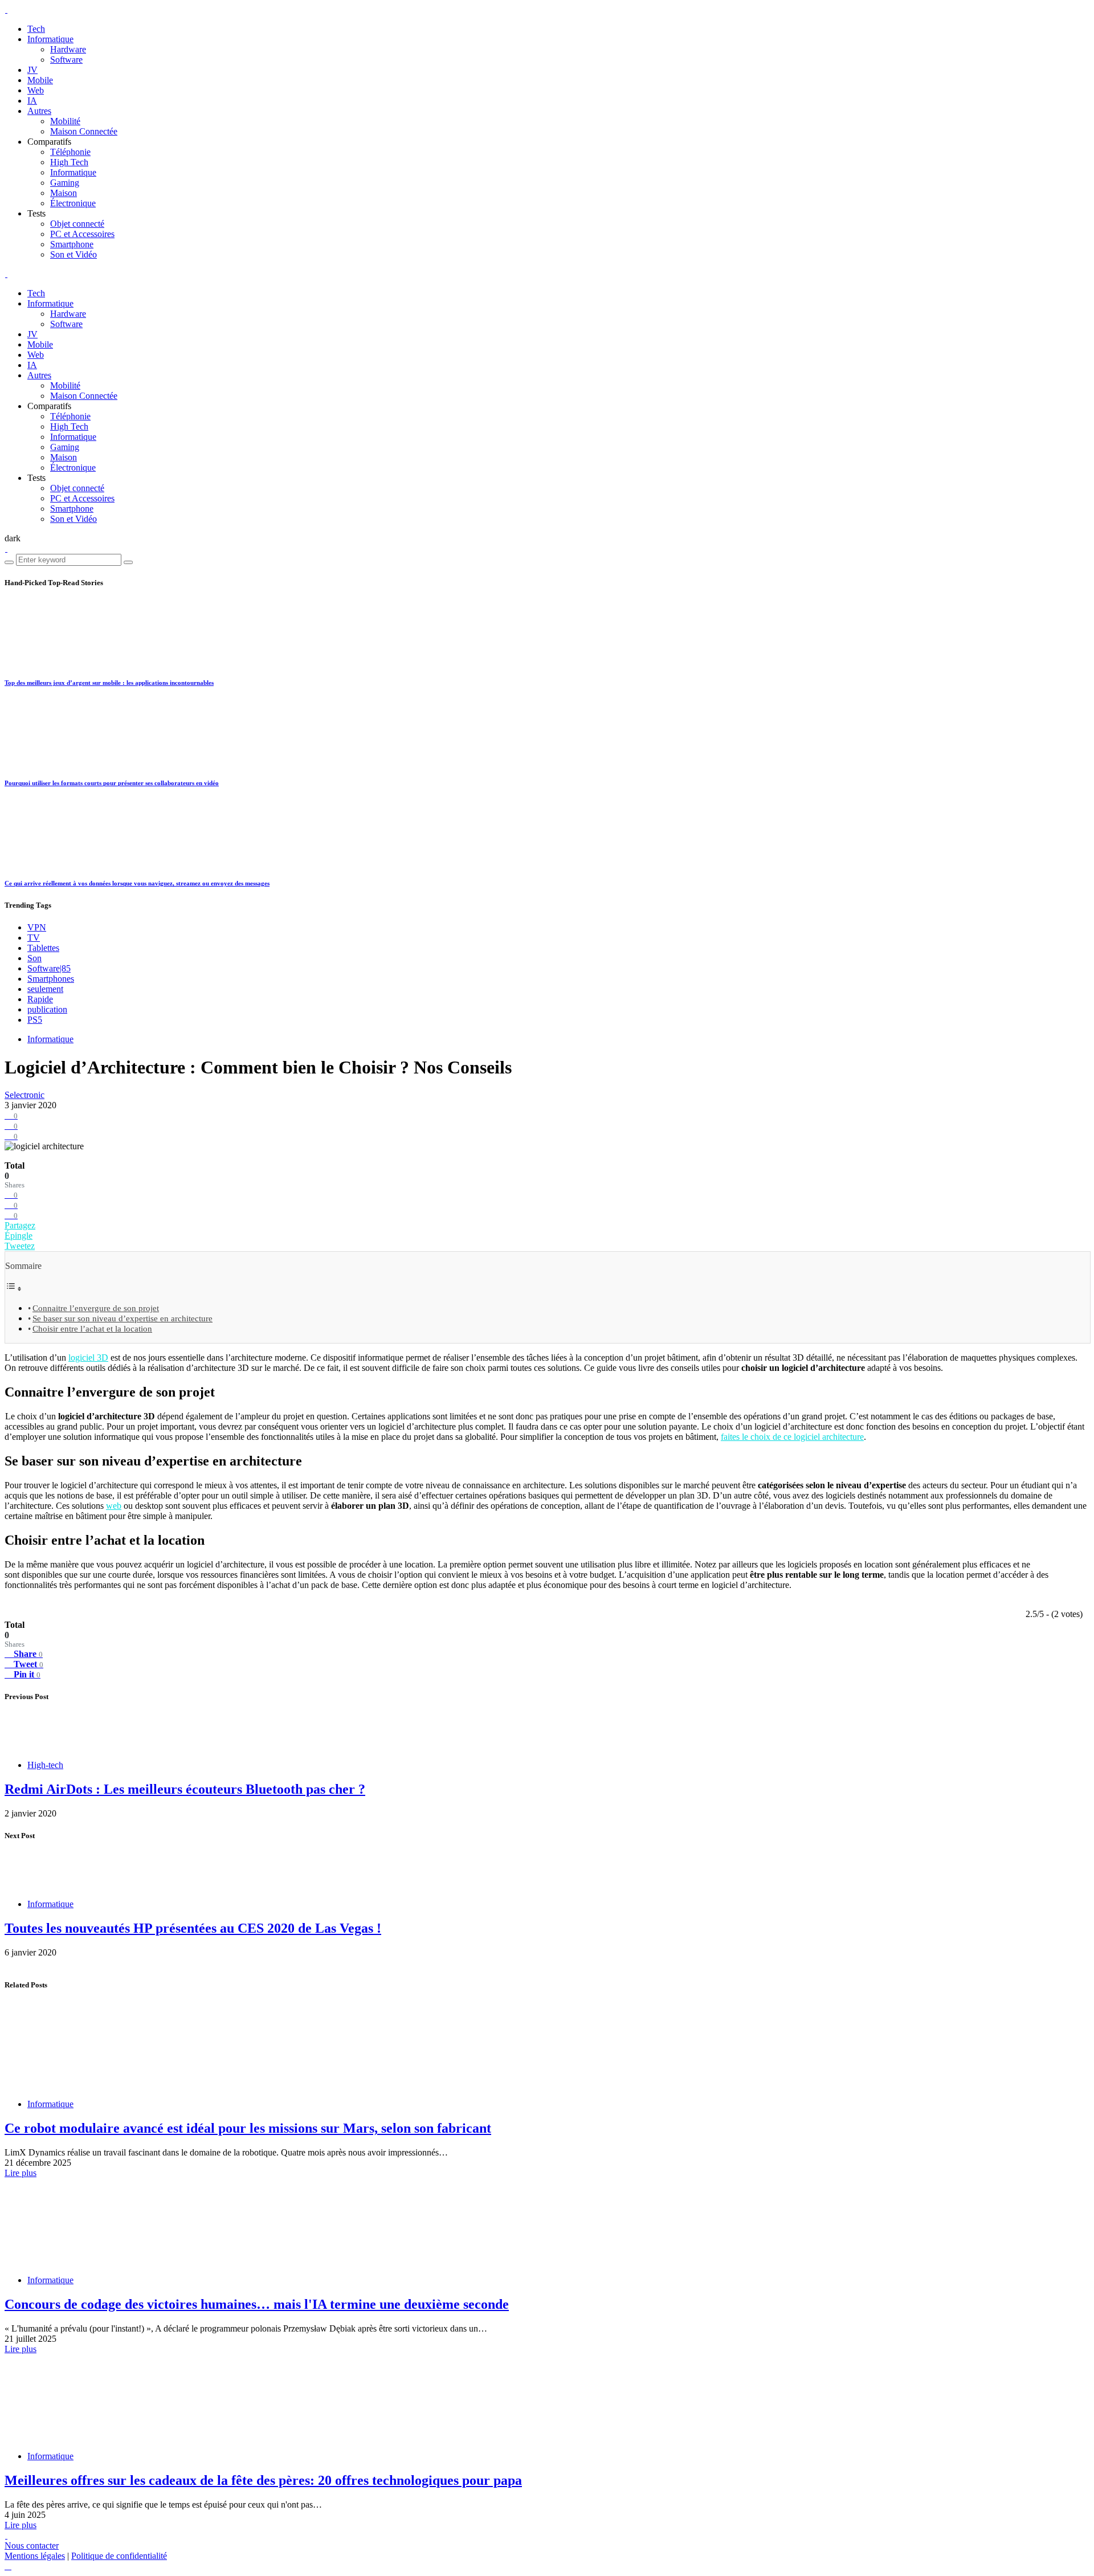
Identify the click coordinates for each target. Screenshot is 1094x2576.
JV (32, 70)
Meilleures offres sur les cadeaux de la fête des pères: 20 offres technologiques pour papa (263, 2480)
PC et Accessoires (82, 234)
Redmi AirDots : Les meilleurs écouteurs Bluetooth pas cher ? (185, 1789)
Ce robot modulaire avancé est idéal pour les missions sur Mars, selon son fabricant (248, 2128)
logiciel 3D (88, 1358)
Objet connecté (77, 224)
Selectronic (25, 1095)
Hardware (68, 49)
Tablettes (43, 948)
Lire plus (21, 2173)
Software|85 (49, 968)
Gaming (65, 183)
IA (32, 101)
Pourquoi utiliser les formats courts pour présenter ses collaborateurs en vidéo (112, 783)
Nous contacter (32, 2546)
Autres (39, 111)
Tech (36, 29)
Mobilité (65, 121)
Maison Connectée (84, 131)
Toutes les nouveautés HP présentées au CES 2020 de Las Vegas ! (193, 1928)
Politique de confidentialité (119, 2556)
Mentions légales (35, 2556)
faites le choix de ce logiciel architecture (792, 1437)
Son (34, 958)
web (114, 1506)
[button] (13, 538)
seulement (45, 989)
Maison (64, 193)
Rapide (40, 999)
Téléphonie (70, 152)
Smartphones (51, 979)
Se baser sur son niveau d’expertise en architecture (123, 1318)
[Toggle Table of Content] (14, 1289)
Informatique (50, 39)
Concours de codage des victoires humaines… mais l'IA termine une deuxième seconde (257, 2304)
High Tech (69, 162)
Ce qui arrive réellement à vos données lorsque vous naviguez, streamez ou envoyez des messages (137, 883)
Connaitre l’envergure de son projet (96, 1308)
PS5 (35, 1020)
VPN (37, 927)
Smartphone (72, 244)
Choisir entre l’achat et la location (92, 1328)
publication (47, 1009)
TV (34, 938)
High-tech (45, 1765)
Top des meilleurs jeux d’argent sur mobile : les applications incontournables (109, 683)
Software (66, 60)
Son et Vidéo (74, 254)
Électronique (73, 203)
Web (36, 90)
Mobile (40, 80)
